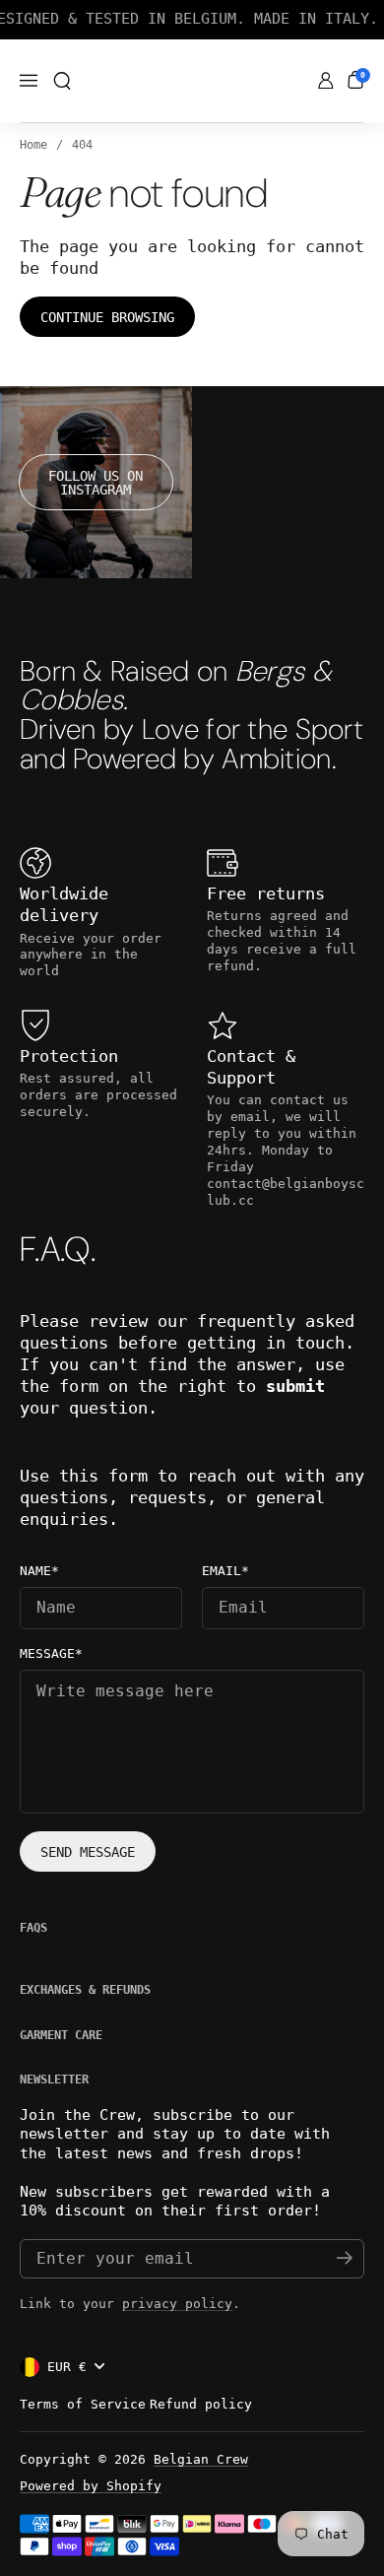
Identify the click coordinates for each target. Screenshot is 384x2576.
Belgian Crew (201, 2459)
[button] (62, 81)
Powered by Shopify (91, 2486)
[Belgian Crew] (192, 82)
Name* (39, 1571)
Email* (225, 1571)
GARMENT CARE (61, 2035)
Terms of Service (83, 2404)
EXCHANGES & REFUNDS (85, 1990)
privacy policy (177, 2304)
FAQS (33, 1928)
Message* (51, 1654)
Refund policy (201, 2404)
